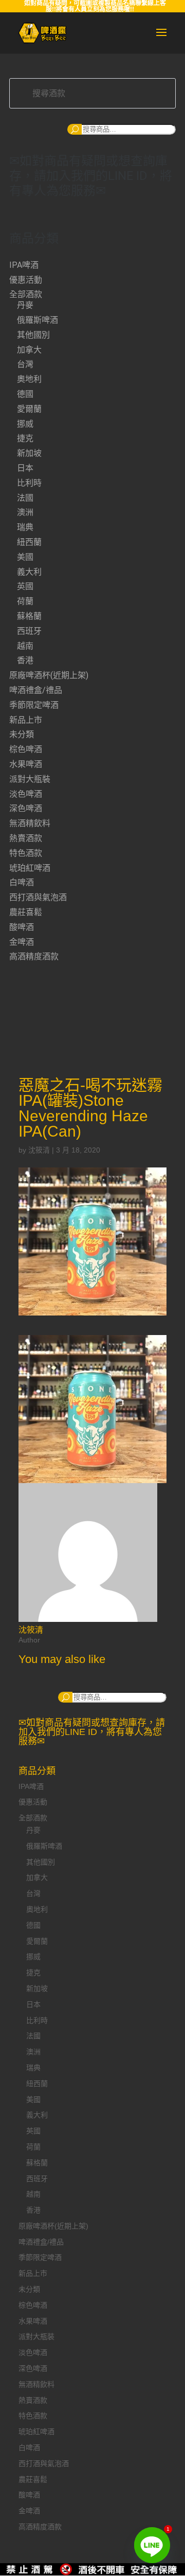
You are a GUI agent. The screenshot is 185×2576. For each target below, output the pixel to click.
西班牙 (29, 631)
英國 (25, 586)
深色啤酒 (26, 808)
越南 (25, 646)
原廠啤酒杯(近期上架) (49, 675)
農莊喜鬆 (26, 912)
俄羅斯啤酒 (38, 320)
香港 (25, 660)
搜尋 (75, 129)
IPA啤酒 (24, 265)
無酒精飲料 (30, 823)
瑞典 (25, 527)
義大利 (29, 572)
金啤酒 (22, 942)
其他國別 (33, 335)
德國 (25, 394)
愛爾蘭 (29, 409)
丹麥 (25, 305)
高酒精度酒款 (34, 956)
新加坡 (29, 453)
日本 (25, 468)
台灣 (25, 364)
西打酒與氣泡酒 (38, 897)
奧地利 (29, 379)
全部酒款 (26, 294)
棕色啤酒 (26, 749)
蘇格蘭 (29, 616)
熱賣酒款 (26, 838)
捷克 (25, 438)
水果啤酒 (26, 764)
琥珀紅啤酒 (30, 868)
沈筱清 (39, 1150)
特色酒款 (26, 853)
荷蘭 (25, 601)
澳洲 (25, 512)
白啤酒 (22, 882)
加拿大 (29, 350)
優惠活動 (26, 280)
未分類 (22, 734)
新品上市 (26, 720)
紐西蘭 (29, 542)
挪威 (25, 424)
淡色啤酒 (26, 794)
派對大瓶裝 (30, 779)
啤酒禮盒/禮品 (36, 690)
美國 (25, 557)
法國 (25, 498)
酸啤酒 (22, 927)
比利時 (29, 483)
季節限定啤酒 (34, 705)
